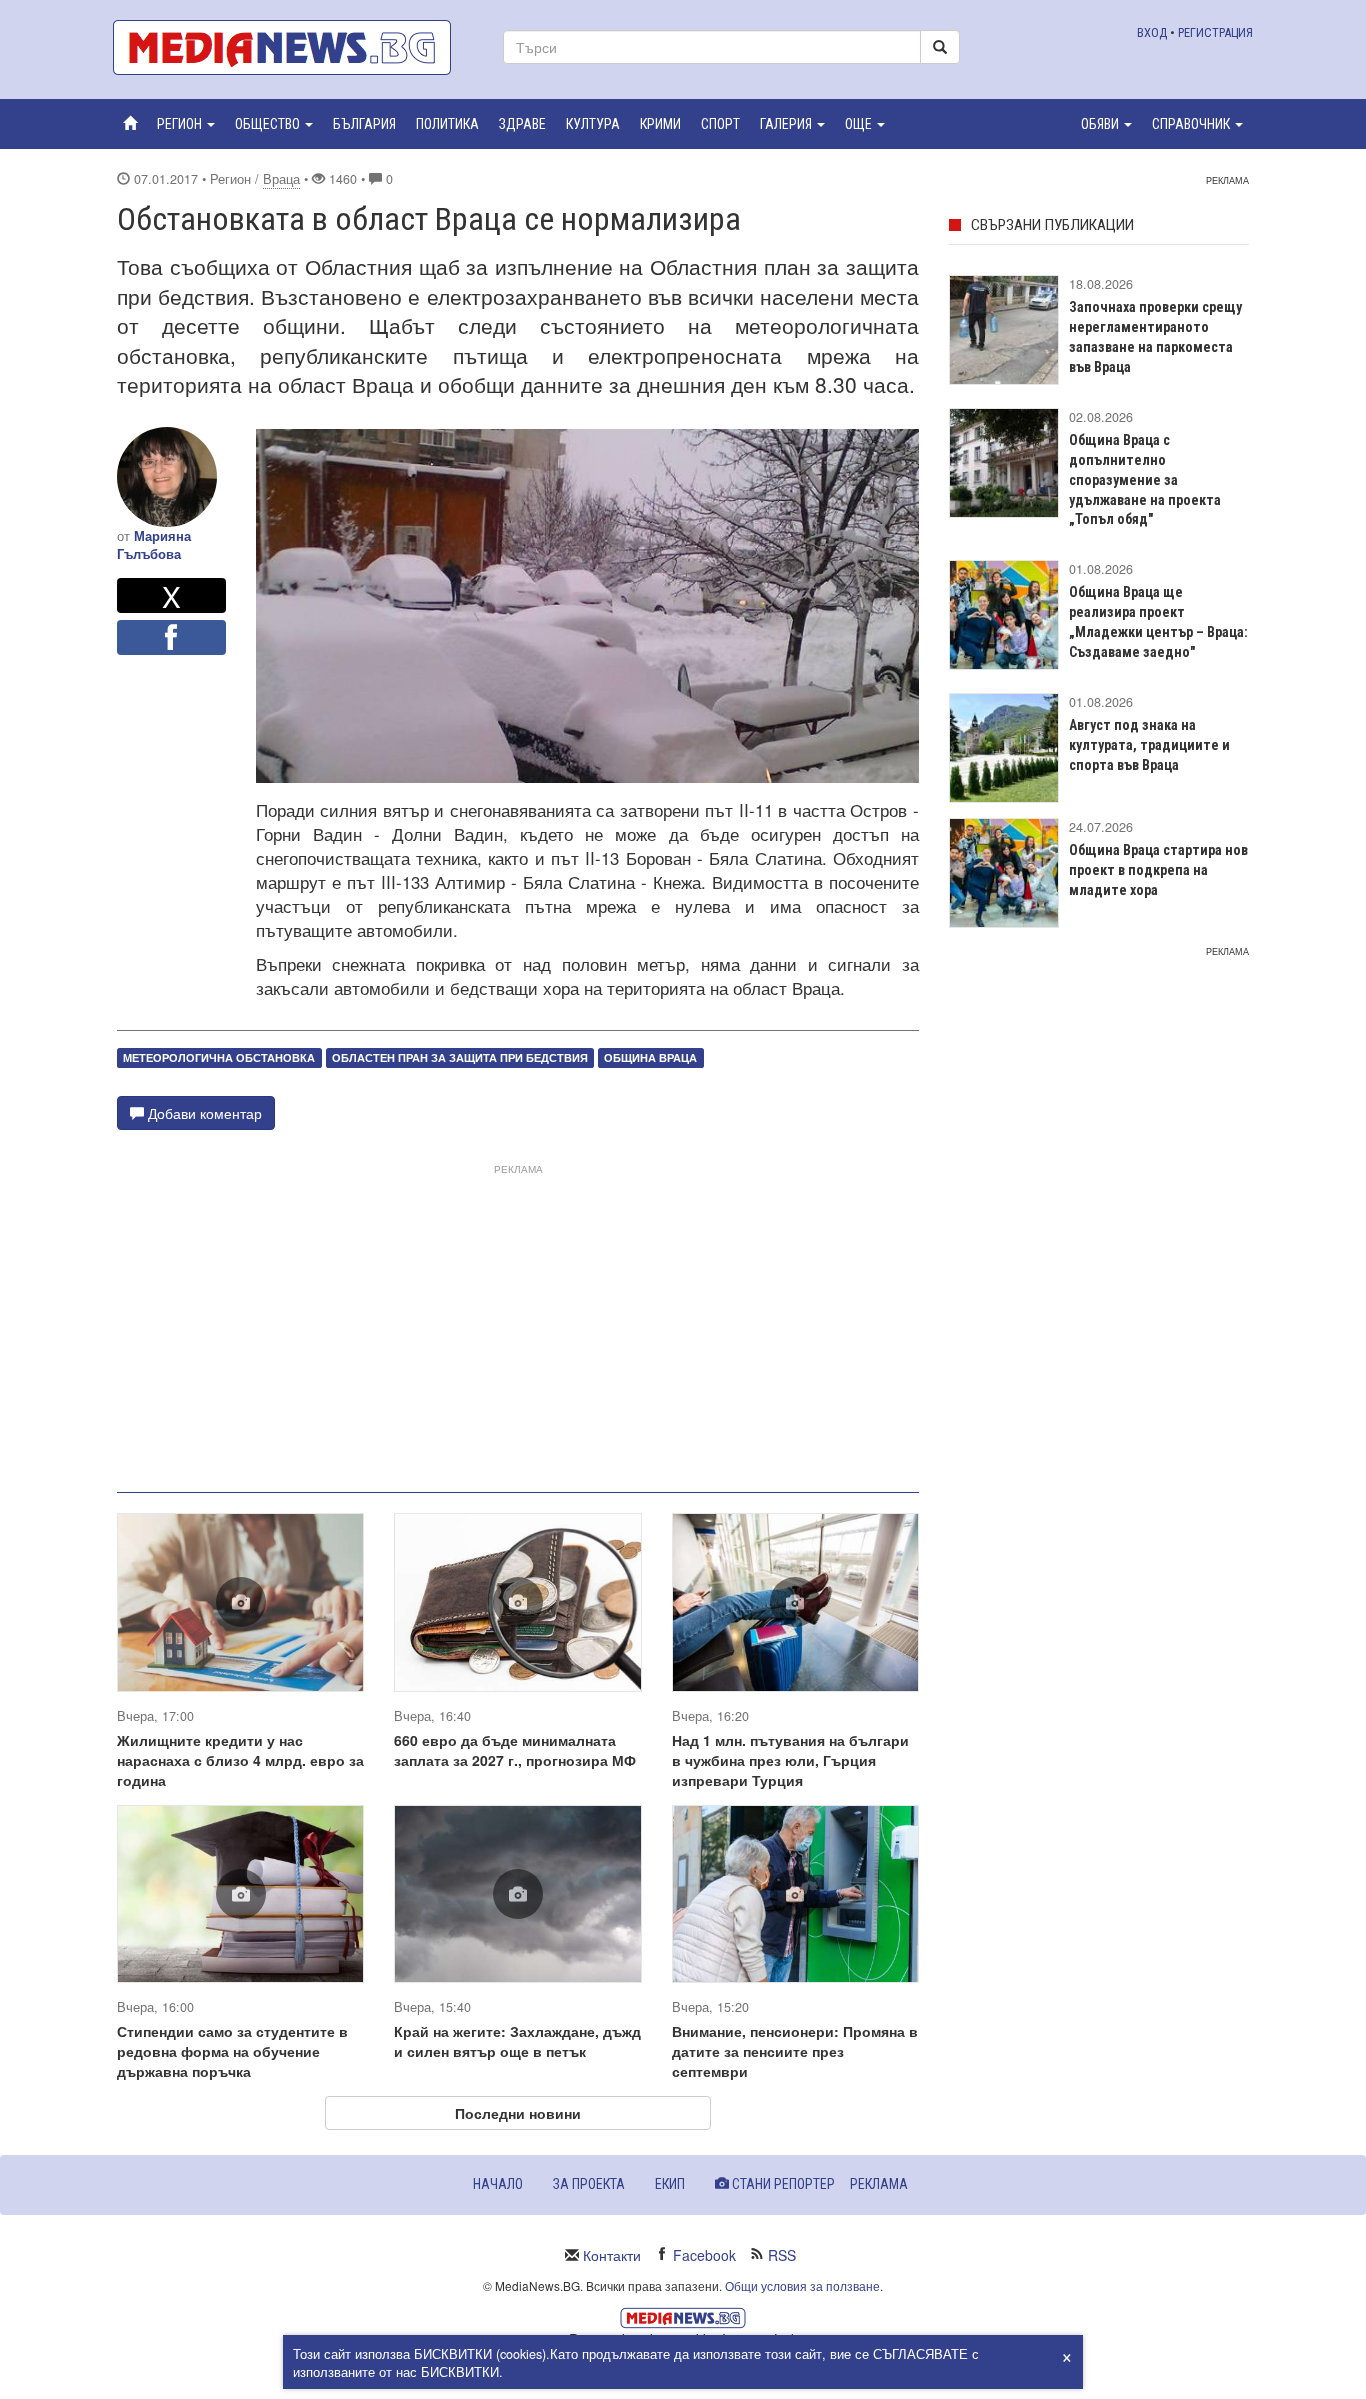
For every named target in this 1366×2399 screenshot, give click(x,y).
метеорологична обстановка (219, 1057)
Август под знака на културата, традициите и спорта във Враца (1149, 745)
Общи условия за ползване (802, 2285)
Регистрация (1215, 32)
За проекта (589, 2184)
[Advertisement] (518, 1320)
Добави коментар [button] (203, 1113)
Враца (281, 179)
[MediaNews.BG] (293, 47)
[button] (186, 124)
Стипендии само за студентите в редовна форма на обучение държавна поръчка (232, 2051)
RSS (782, 2255)
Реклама (879, 2184)
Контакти (612, 2255)
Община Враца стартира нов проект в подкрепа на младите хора (1158, 870)
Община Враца (650, 1057)
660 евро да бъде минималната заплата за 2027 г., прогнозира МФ (515, 1750)
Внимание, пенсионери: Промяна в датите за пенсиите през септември (795, 2051)
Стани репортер (782, 2184)
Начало (498, 2184)
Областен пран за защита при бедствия (460, 1057)
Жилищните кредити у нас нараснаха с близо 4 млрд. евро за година (240, 1760)
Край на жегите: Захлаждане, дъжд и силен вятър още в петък (517, 2041)
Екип (670, 2184)
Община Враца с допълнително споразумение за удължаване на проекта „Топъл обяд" (1145, 480)
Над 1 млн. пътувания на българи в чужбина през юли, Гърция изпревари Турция (790, 1760)
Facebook (704, 2255)
